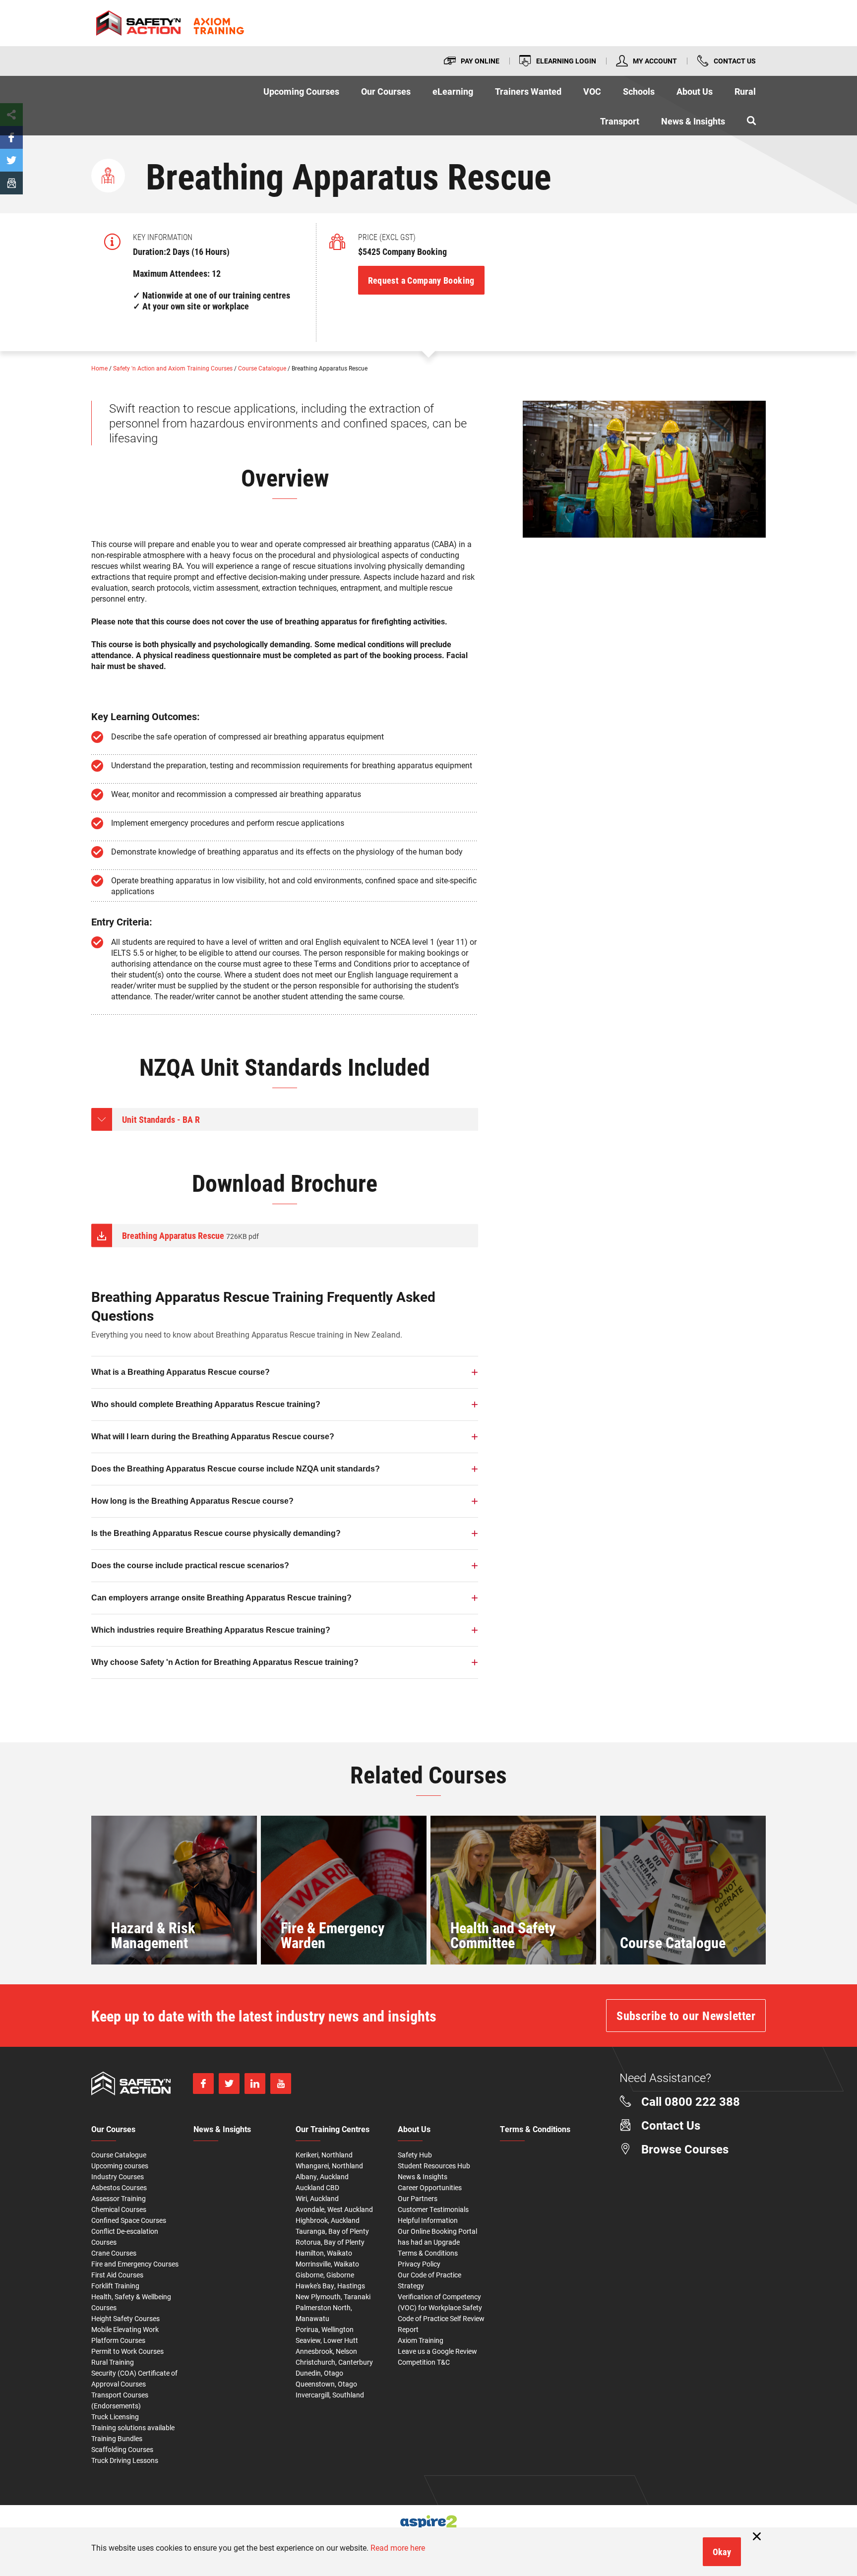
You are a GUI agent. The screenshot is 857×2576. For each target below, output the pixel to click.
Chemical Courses (119, 2209)
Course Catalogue (263, 368)
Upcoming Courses (301, 91)
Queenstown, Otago (326, 2384)
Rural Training (113, 2362)
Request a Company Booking (421, 280)
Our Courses (386, 91)
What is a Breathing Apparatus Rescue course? (181, 1372)
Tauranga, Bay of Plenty (332, 2231)
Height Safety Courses (125, 2318)
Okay (722, 2552)
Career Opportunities (430, 2187)
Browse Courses (685, 2149)
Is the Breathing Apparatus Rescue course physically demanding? (216, 1533)
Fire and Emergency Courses (135, 2264)
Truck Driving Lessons (125, 2460)
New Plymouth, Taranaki (333, 2297)
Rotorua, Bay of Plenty (330, 2242)
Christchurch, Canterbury (334, 2362)
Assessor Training (119, 2198)
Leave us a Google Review (437, 2351)
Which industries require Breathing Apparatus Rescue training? (211, 1630)
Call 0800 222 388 (691, 2101)
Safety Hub (415, 2155)
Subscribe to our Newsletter (686, 2016)
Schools (639, 91)
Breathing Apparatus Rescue (190, 1235)
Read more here (398, 2547)
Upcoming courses (120, 2166)
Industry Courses (118, 2177)
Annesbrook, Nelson (326, 2351)
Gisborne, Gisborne (325, 2275)
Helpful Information (428, 2220)
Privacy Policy (419, 2264)
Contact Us (735, 61)
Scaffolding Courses (122, 2449)
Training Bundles (117, 2438)
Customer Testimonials (433, 2209)
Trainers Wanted (528, 91)
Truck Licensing (115, 2417)
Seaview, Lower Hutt (327, 2340)
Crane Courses (114, 2253)
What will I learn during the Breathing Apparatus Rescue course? (213, 1437)
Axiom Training (421, 2340)
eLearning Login (566, 61)
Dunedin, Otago (319, 2373)
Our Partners (418, 2198)
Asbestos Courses (119, 2187)
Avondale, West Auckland (334, 2209)
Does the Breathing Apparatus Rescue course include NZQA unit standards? (236, 1469)
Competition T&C (424, 2362)
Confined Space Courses (129, 2220)
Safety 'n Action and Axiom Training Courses (174, 368)
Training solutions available (133, 2427)
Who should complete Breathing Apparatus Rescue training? (206, 1404)
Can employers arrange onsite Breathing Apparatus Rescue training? (221, 1598)
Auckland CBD (317, 2187)
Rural (745, 91)
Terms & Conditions (428, 2253)
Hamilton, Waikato (324, 2253)
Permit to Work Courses (127, 2351)
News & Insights (693, 121)
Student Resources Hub (434, 2166)
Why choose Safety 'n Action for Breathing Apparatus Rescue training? (225, 1662)
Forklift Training (115, 2286)
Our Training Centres (333, 2130)
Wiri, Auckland (317, 2198)
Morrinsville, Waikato (327, 2264)
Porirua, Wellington (325, 2329)
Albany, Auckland (322, 2177)
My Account (655, 61)
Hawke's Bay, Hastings (330, 2286)
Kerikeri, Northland (324, 2155)
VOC (592, 91)
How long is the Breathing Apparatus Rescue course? (192, 1501)
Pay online (480, 61)
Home (100, 368)
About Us (695, 91)
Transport (620, 121)
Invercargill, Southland (330, 2395)
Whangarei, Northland (329, 2166)
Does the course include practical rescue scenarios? (190, 1565)
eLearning (453, 91)
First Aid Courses (117, 2275)
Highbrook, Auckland (328, 2220)
